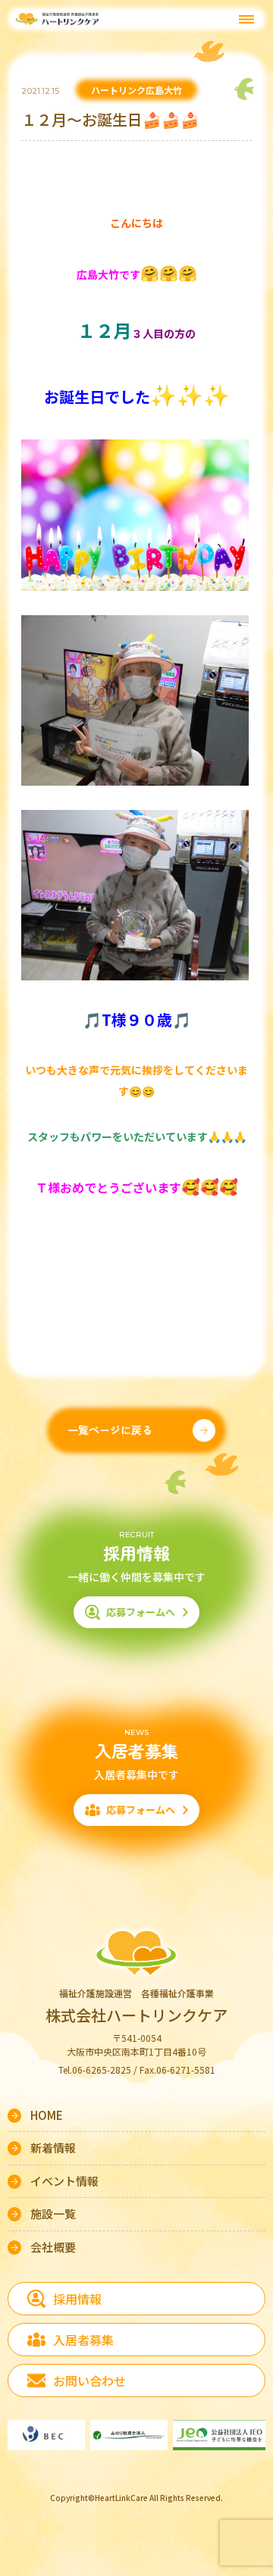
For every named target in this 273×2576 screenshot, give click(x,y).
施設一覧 (53, 2213)
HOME (47, 2115)
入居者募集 (83, 2340)
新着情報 (53, 2148)
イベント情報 (64, 2181)
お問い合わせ (89, 2381)
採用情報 (77, 2299)
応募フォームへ (141, 1612)
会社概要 (53, 2247)
